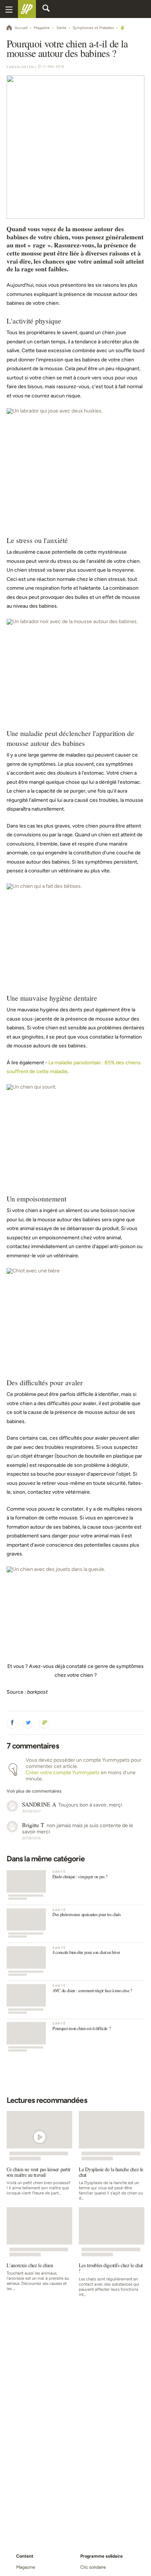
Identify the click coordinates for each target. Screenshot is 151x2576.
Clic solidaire (93, 2567)
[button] (12, 1723)
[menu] (9, 9)
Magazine (25, 2567)
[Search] (46, 9)
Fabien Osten (20, 67)
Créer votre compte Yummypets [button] (63, 1773)
